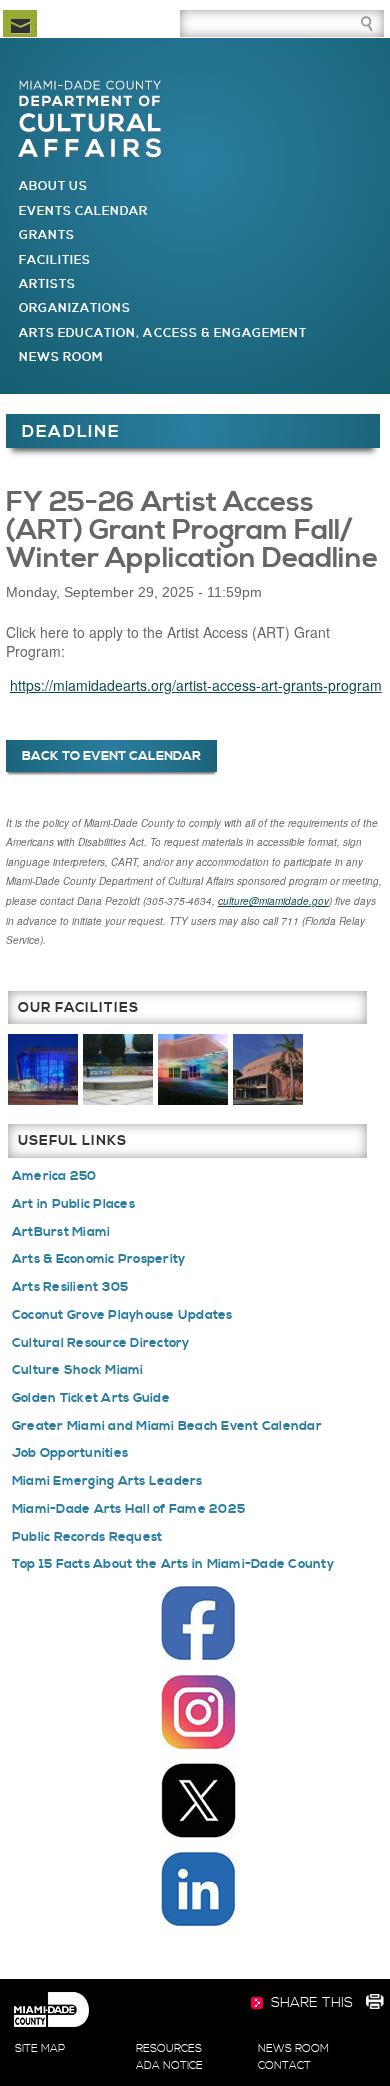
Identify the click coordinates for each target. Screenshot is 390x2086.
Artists (47, 284)
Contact (284, 2066)
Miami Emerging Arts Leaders (107, 1481)
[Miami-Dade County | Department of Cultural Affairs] (90, 87)
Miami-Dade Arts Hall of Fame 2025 (128, 1509)
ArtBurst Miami (61, 1232)
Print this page (374, 2004)
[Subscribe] (20, 23)
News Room (61, 357)
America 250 (54, 1176)
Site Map (40, 2049)
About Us (53, 186)
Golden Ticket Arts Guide (91, 1398)
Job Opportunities (70, 1453)
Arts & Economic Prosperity (99, 1259)
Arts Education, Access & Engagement (163, 333)
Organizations (75, 308)
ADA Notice (169, 2066)
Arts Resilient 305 (70, 1287)
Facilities (55, 260)
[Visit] (43, 1068)
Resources (169, 2049)
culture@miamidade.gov (273, 901)
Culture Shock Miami (78, 1370)
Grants (47, 235)
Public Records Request (87, 1537)
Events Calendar (84, 211)
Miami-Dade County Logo (51, 2010)
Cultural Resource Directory (101, 1343)
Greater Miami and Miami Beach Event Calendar (167, 1426)
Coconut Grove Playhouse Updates (122, 1315)
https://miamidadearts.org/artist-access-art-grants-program (196, 685)
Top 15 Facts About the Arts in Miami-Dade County (173, 1564)
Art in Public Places (73, 1204)
